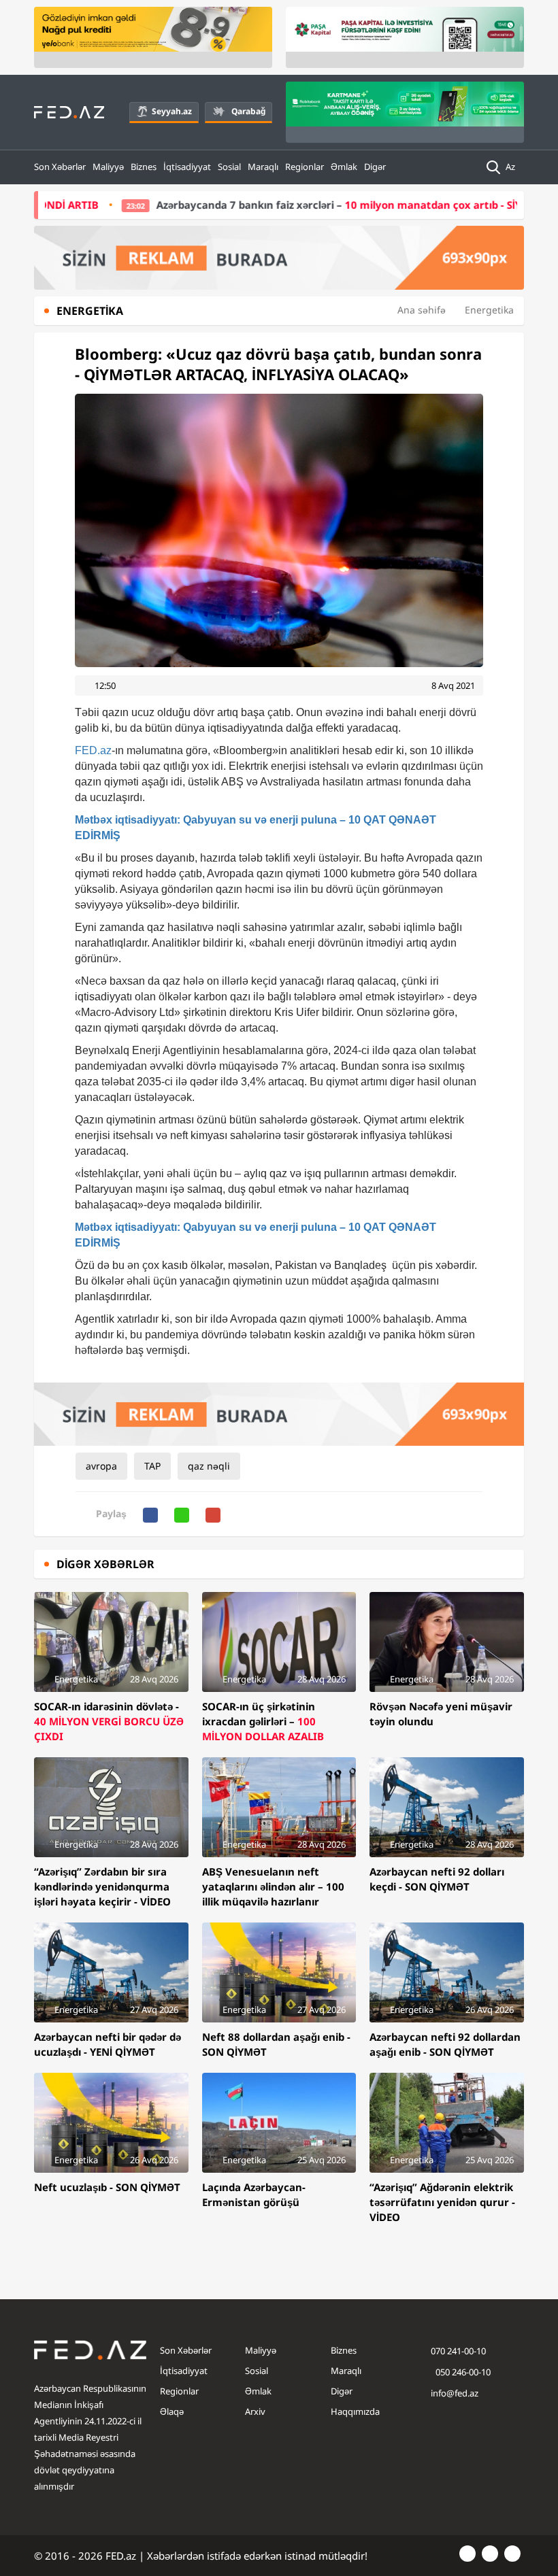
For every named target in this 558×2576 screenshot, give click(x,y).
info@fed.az (455, 2393)
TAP (152, 1466)
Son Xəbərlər (60, 167)
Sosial (229, 167)
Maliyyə (108, 167)
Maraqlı (263, 167)
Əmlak (344, 167)
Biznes (144, 167)
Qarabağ (248, 111)
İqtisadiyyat (187, 167)
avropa (101, 1466)
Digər (375, 167)
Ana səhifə (422, 310)
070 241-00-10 (458, 2351)
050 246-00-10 (462, 2372)
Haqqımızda (355, 2411)
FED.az (93, 750)
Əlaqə (172, 2411)
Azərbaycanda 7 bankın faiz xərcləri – (290, 205)
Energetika (489, 310)
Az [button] (511, 167)
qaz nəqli (209, 1466)
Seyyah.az (172, 111)
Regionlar (305, 167)
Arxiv (255, 2411)
